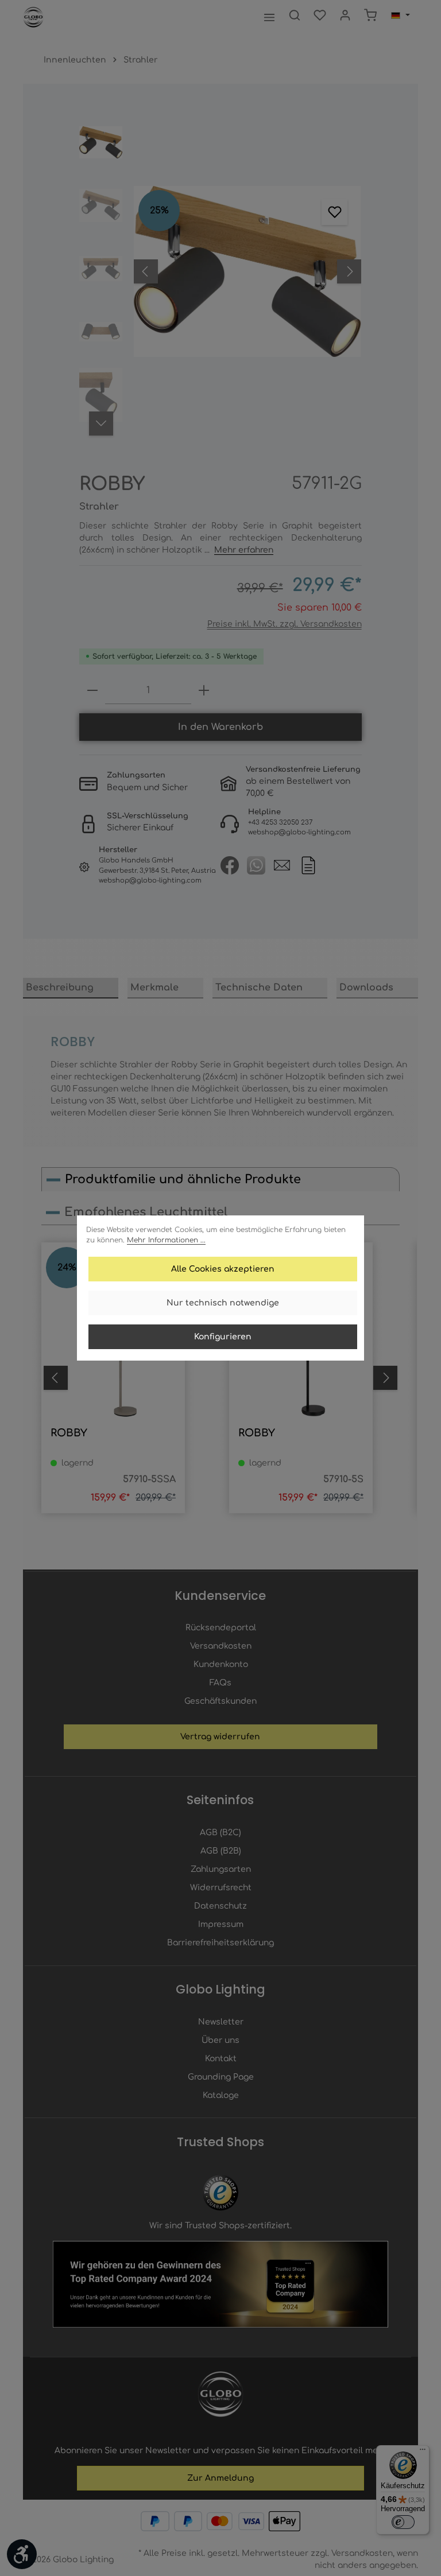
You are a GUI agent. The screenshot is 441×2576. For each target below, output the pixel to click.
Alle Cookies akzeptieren (223, 1269)
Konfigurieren (223, 1337)
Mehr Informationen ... (166, 1240)
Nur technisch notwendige (223, 1303)
